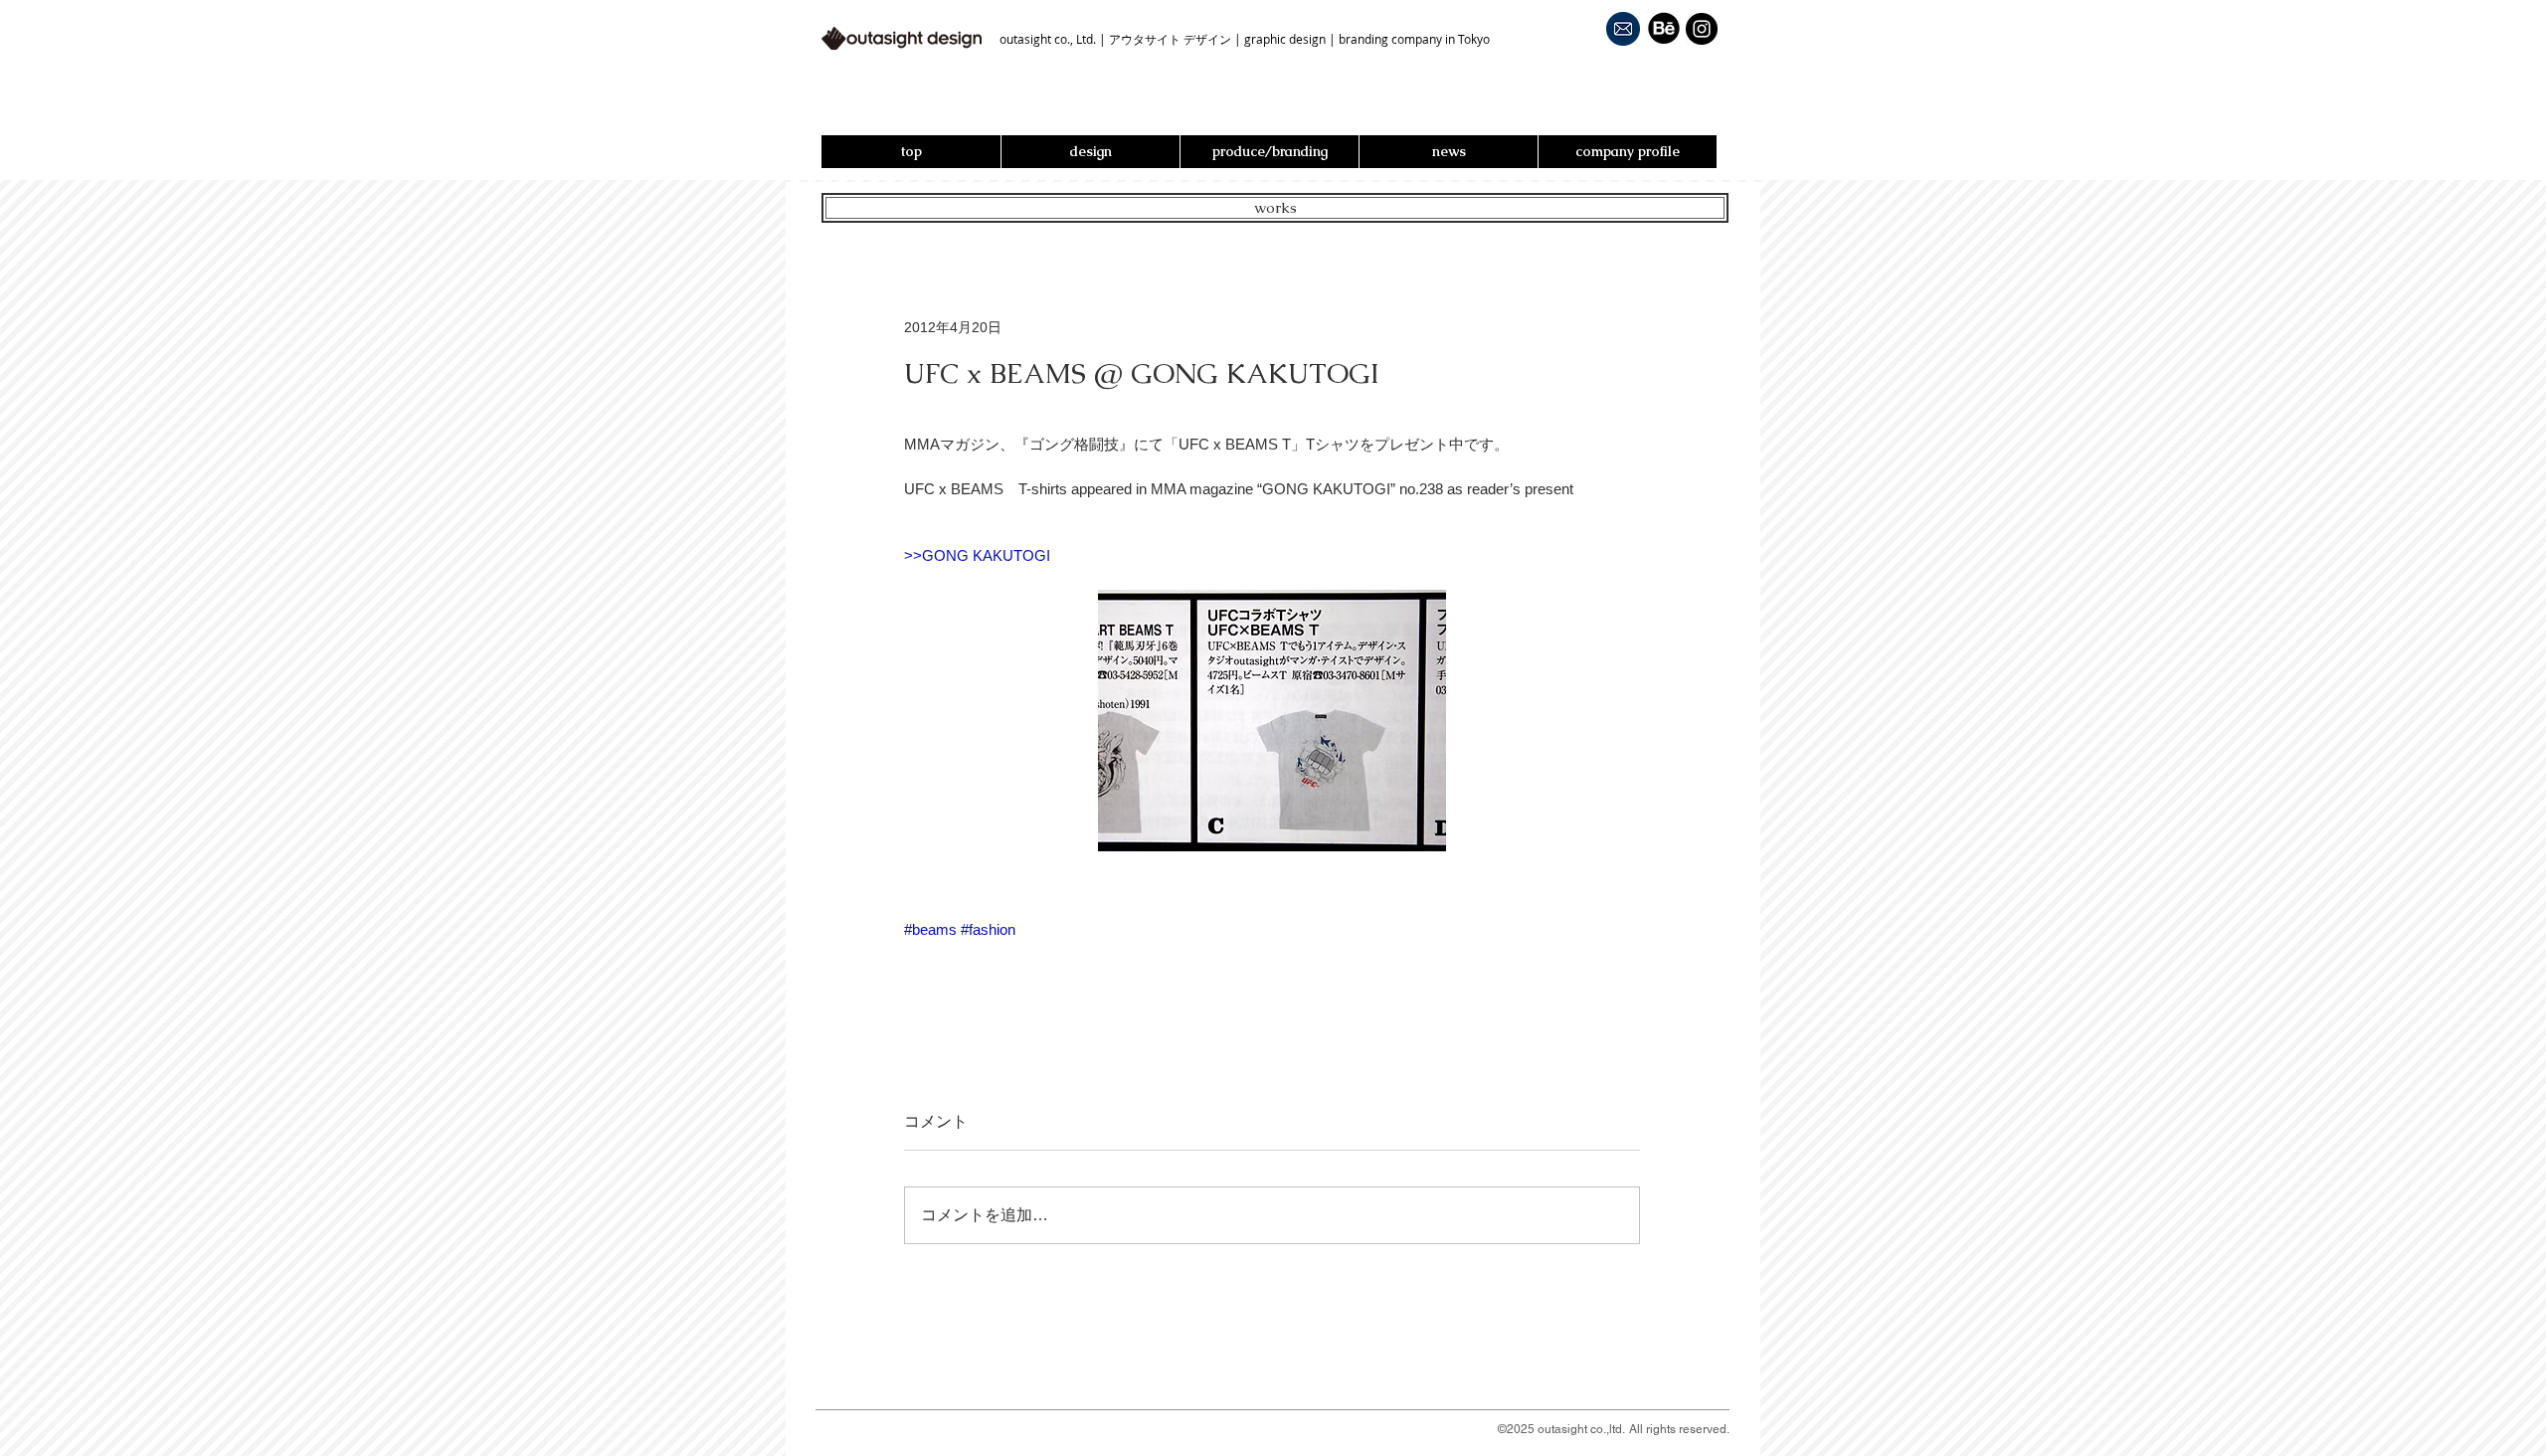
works (1275, 207)
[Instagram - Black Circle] (1702, 29)
